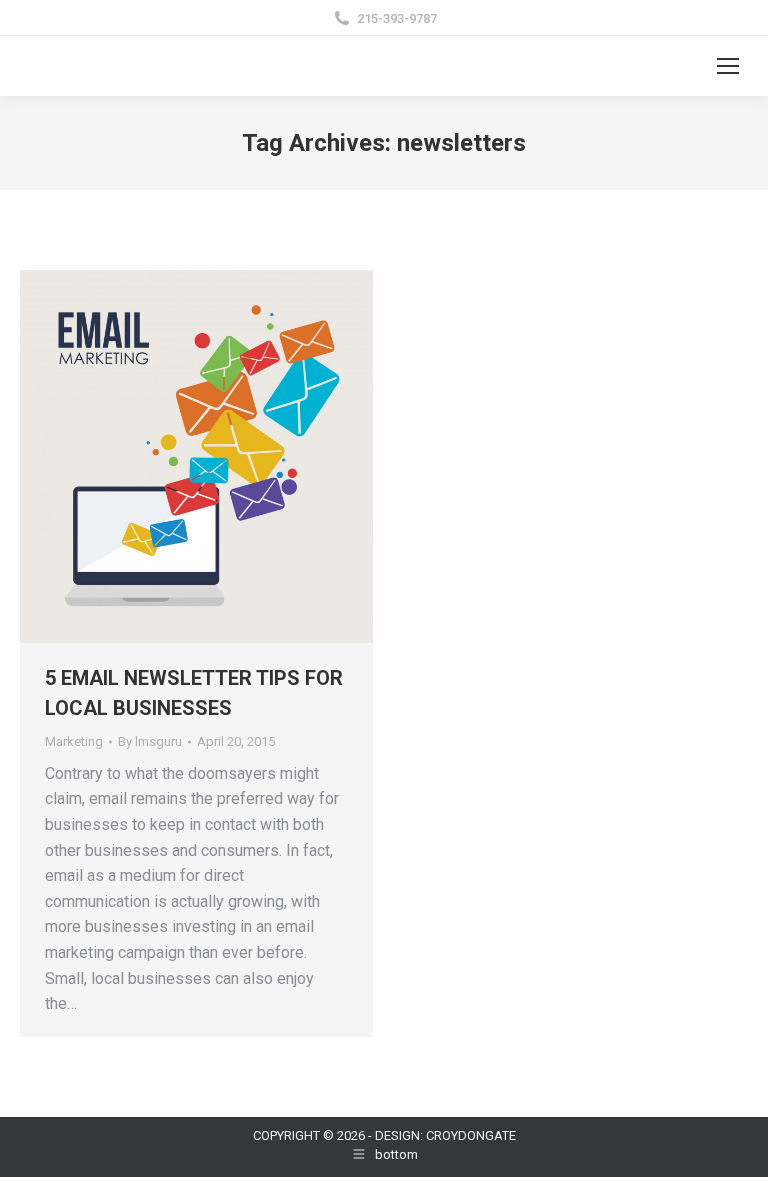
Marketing (74, 741)
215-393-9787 (397, 18)
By (150, 741)
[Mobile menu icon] (728, 66)
